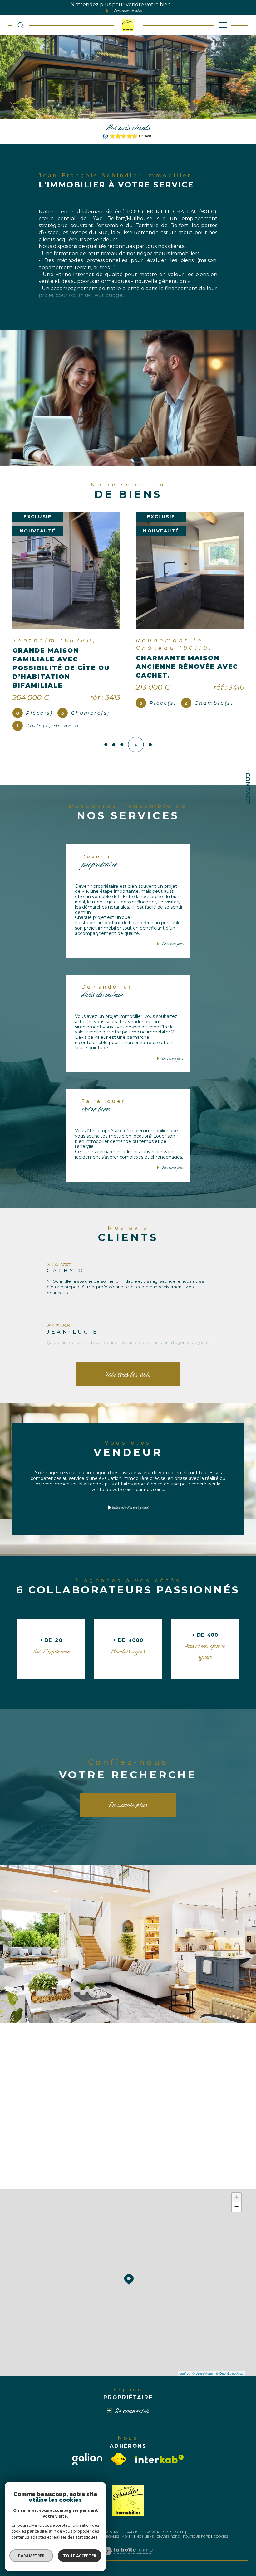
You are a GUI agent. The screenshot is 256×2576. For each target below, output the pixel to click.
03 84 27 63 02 (74, 2075)
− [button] (236, 2214)
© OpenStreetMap (229, 2380)
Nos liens (145, 2544)
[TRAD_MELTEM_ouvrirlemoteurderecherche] (21, 25)
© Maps (203, 2380)
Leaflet (184, 2380)
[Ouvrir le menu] (223, 25)
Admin (128, 2544)
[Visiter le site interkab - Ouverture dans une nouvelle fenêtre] (160, 2466)
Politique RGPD (197, 2544)
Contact (248, 788)
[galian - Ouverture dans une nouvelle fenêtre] (87, 2466)
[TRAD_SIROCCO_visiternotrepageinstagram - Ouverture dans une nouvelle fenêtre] (91, 2173)
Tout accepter (80, 2556)
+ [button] (236, 2205)
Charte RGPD (168, 2544)
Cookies (221, 2544)
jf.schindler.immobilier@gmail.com (87, 2089)
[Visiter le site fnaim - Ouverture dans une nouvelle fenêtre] (119, 2466)
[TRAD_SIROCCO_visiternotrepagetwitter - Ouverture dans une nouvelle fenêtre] (74, 2173)
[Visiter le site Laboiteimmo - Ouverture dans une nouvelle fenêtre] (128, 2564)
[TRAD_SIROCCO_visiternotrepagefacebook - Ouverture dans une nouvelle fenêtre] (58, 2173)
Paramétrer (31, 2556)
